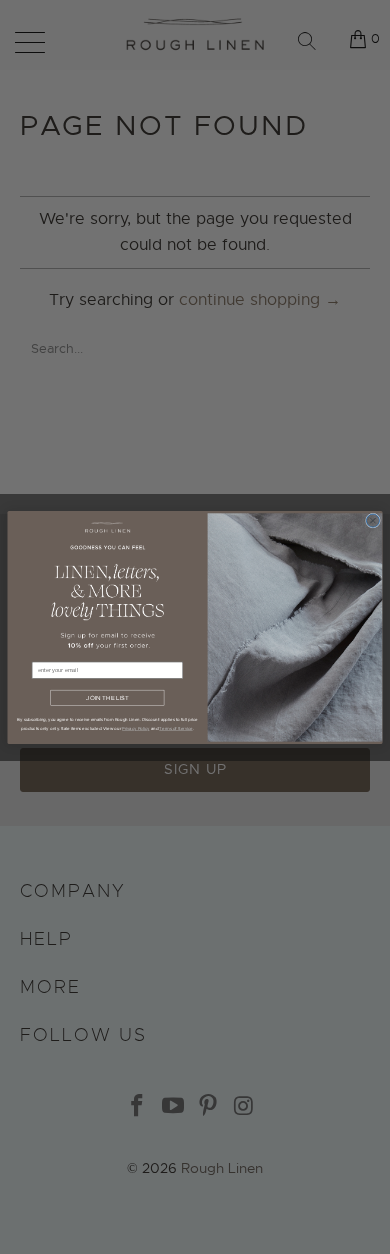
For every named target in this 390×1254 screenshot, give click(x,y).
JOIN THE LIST (107, 698)
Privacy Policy (135, 727)
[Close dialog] (372, 520)
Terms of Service (175, 727)
